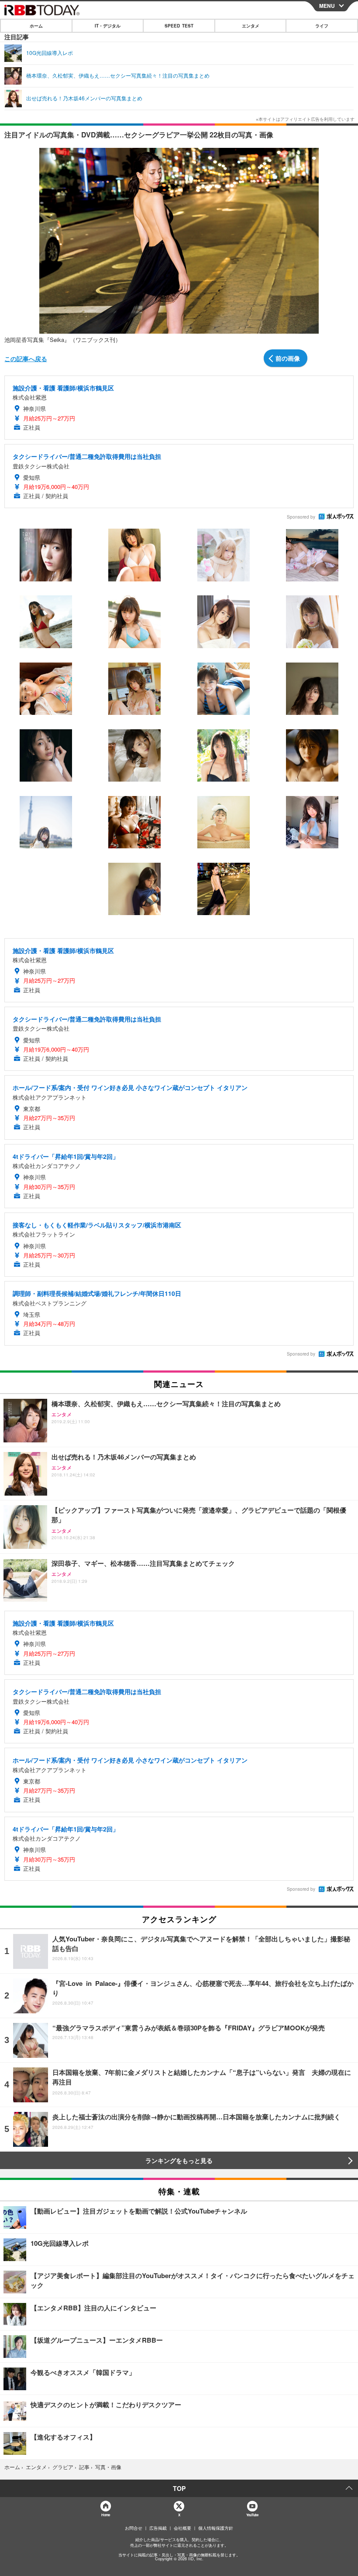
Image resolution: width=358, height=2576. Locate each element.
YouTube (252, 2515)
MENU (327, 6)
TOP (179, 2488)
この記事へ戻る (26, 359)
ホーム (36, 26)
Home (105, 2515)
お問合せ (134, 2528)
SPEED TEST (179, 26)
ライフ (322, 26)
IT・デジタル (108, 26)
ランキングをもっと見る (179, 2160)
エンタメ (251, 26)
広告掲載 (158, 2528)
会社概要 (182, 2528)
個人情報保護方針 (216, 2528)
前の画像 (288, 358)
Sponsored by (301, 517)
